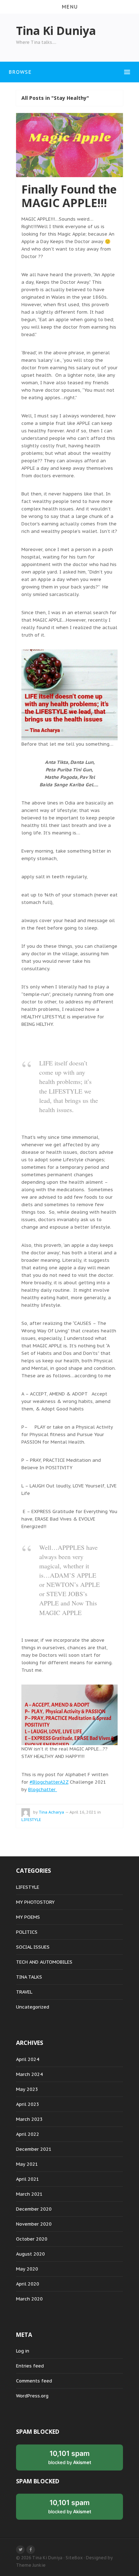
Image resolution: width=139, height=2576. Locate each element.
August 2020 (30, 2254)
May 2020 (27, 2269)
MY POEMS (28, 1917)
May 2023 (27, 2089)
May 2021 (27, 2164)
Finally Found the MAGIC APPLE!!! (69, 196)
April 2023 (28, 2104)
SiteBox (74, 2558)
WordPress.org (32, 2396)
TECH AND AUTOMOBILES (44, 1962)
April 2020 (28, 2284)
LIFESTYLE (31, 1820)
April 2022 (28, 2134)
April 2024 (28, 2059)
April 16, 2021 (83, 1812)
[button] (69, 7)
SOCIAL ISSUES (33, 1947)
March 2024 (29, 2074)
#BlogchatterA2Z (49, 1782)
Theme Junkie (31, 2565)
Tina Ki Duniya (47, 2558)
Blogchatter (43, 1790)
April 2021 (28, 2179)
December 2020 (34, 2209)
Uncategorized (33, 2007)
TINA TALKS (29, 1977)
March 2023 (29, 2119)
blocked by (70, 2457)
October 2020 (32, 2239)
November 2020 (34, 2224)
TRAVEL (24, 1992)
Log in (23, 2351)
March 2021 (29, 2194)
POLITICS (27, 1932)
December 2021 (34, 2149)
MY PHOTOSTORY (35, 1902)
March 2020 (29, 2299)
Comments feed (34, 2381)
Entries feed (30, 2366)
